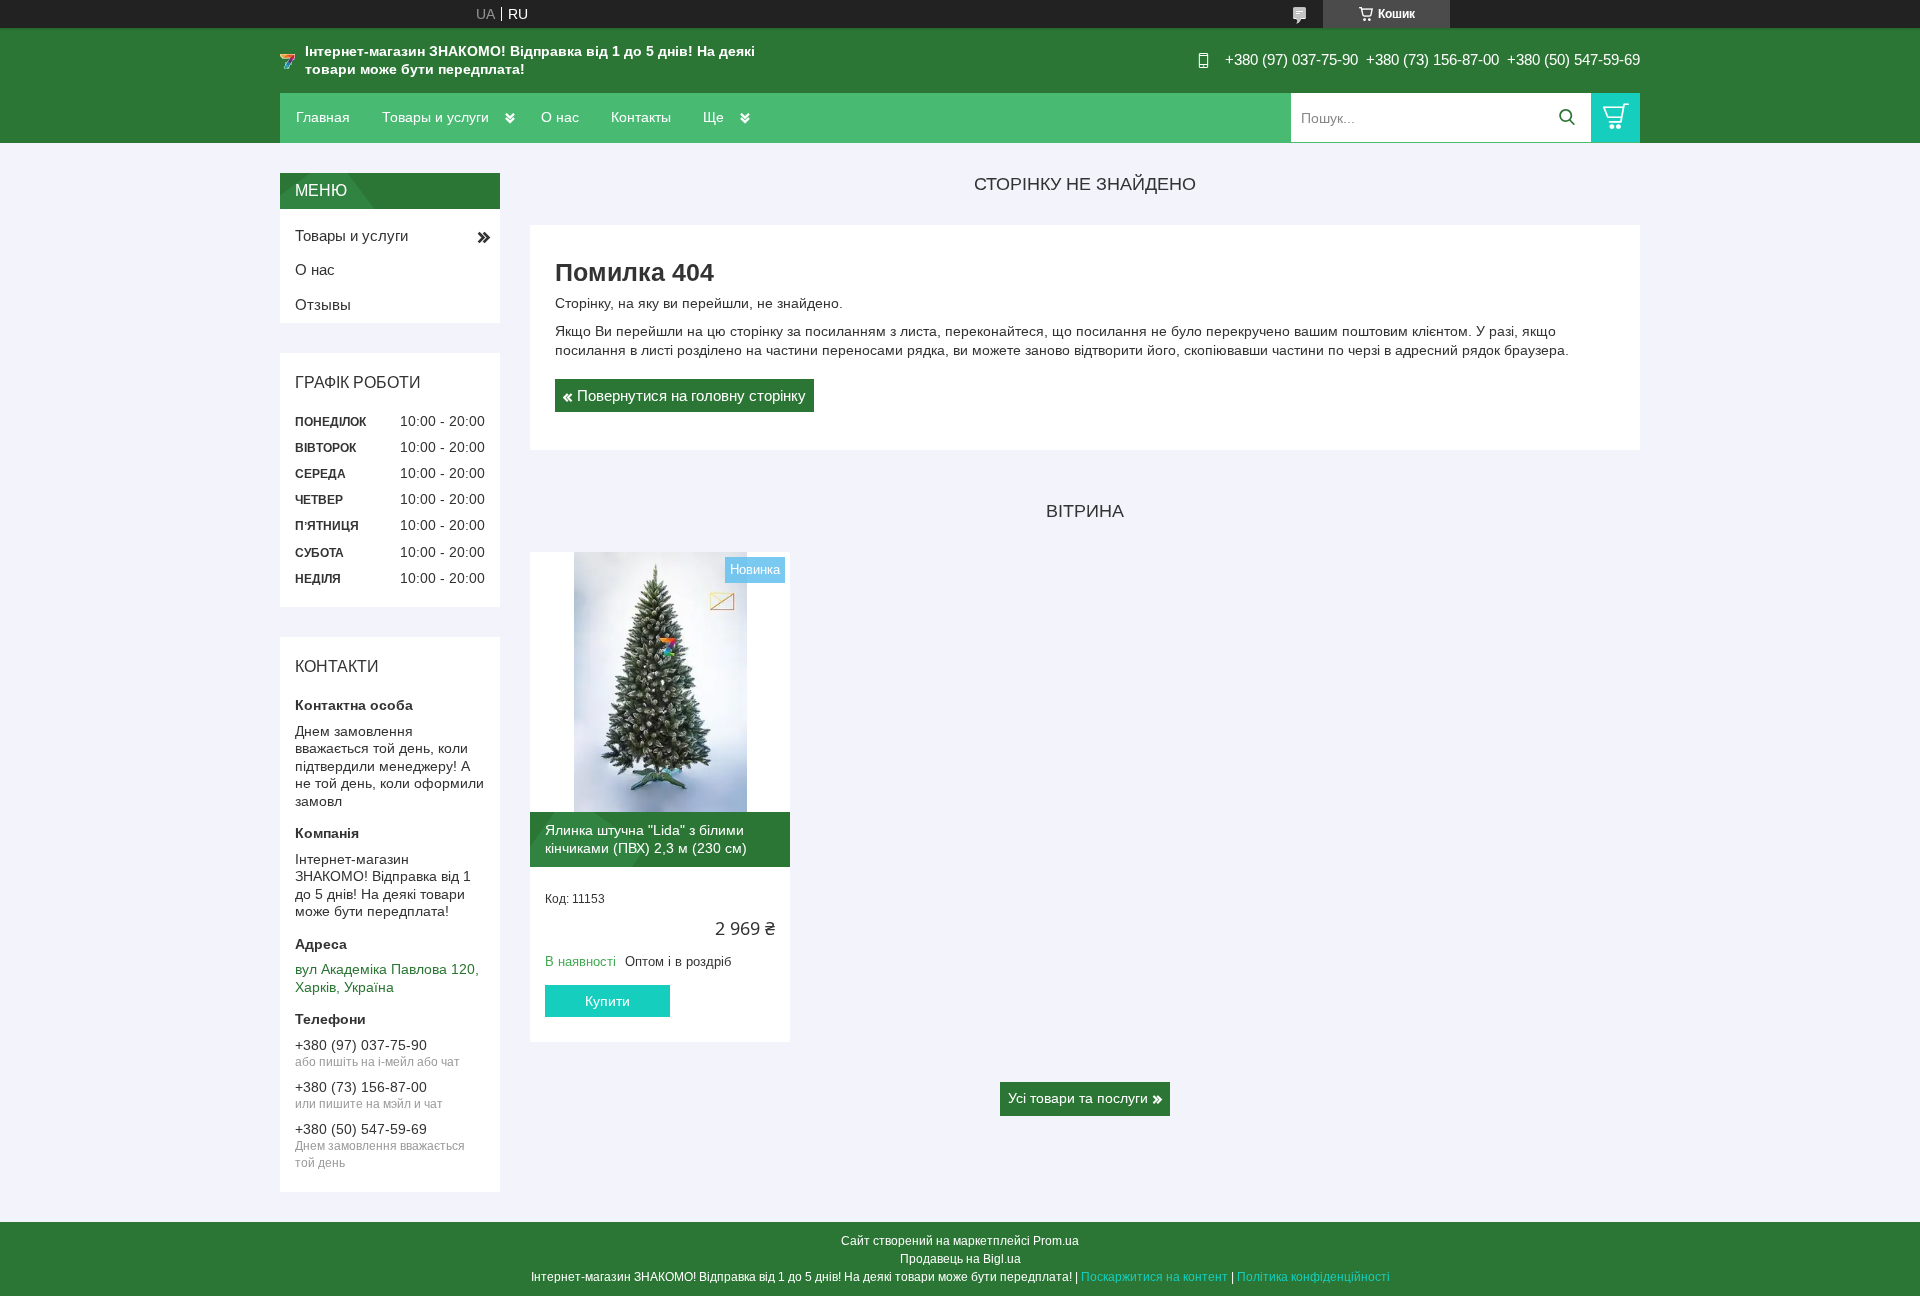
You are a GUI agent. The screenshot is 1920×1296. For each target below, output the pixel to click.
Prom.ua (1056, 1241)
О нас (560, 117)
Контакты (641, 117)
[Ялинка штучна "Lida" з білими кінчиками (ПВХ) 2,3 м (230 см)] (660, 682)
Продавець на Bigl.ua (960, 1259)
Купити (607, 1001)
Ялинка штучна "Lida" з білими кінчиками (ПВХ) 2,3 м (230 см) (646, 839)
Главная (323, 117)
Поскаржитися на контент (1154, 1277)
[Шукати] (1566, 117)
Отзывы (323, 304)
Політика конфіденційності (1313, 1277)
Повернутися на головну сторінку (691, 395)
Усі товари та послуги (1078, 1098)
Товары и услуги (435, 117)
